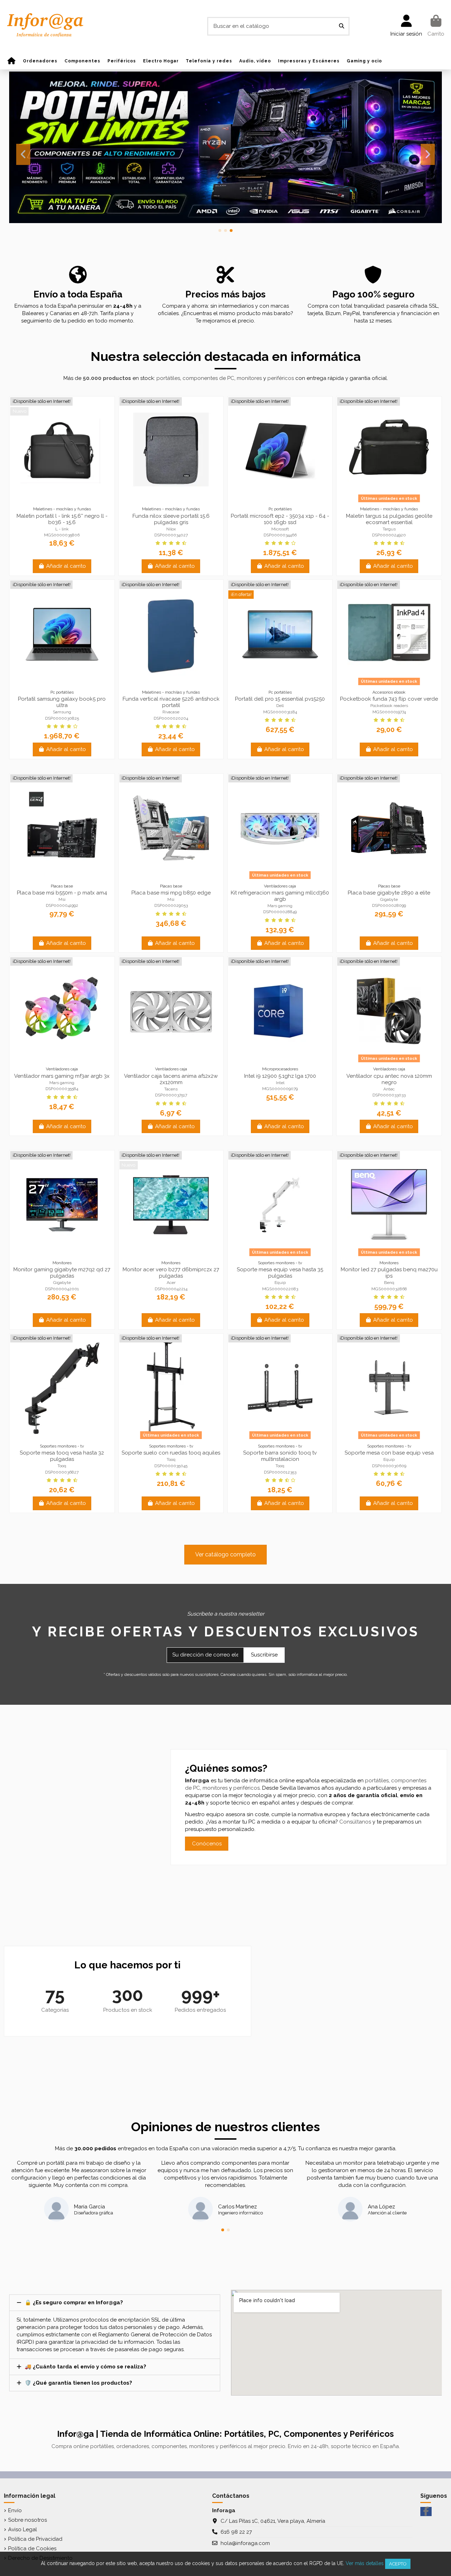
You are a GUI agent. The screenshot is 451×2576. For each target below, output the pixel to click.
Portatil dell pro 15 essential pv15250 (280, 699)
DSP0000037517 (171, 1095)
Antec (389, 1089)
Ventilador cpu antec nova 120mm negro (389, 1079)
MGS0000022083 (280, 1289)
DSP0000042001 (62, 1289)
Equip (280, 1283)
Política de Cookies (32, 2549)
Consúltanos (355, 1822)
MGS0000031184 (280, 712)
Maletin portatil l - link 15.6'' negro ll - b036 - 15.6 (62, 519)
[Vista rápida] (73, 502)
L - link (62, 529)
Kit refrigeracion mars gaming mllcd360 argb (280, 896)
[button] (220, 230)
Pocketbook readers (389, 706)
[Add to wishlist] (51, 502)
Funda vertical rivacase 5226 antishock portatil (171, 702)
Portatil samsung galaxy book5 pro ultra (62, 702)
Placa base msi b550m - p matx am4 (62, 893)
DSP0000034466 (280, 535)
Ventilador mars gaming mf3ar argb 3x (62, 1076)
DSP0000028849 (280, 912)
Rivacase (171, 712)
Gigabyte (389, 899)
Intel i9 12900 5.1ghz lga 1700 (280, 1076)
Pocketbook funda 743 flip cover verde (389, 699)
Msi (62, 899)
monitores (249, 378)
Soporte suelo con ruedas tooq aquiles (171, 1453)
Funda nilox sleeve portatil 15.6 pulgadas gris (171, 519)
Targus (389, 529)
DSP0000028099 (389, 905)
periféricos (281, 378)
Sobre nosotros (27, 2520)
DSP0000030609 (389, 1466)
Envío (15, 2510)
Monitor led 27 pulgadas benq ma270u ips (389, 1273)
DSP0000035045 (171, 1466)
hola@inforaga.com (245, 2543)
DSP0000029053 (171, 905)
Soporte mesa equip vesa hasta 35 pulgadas (280, 1273)
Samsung (62, 712)
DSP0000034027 (171, 535)
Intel (280, 1083)
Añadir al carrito (66, 566)
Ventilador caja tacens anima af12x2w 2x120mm (171, 1079)
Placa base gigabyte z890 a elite (389, 893)
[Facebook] (426, 2512)
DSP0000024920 (389, 535)
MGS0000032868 (389, 1289)
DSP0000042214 (171, 1289)
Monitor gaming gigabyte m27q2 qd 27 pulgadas (62, 1273)
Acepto (398, 2564)
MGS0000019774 (389, 712)
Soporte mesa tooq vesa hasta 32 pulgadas (62, 1456)
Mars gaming (280, 906)
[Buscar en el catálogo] (342, 26)
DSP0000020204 (171, 718)
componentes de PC (208, 378)
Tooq (62, 1466)
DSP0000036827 (62, 1472)
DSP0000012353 (280, 1472)
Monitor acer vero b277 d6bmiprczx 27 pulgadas (171, 1273)
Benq (389, 1283)
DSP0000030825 (62, 718)
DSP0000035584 (62, 1089)
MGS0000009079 (280, 1089)
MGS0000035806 (62, 535)
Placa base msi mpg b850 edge (171, 893)
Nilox (171, 529)
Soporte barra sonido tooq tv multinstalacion (280, 1456)
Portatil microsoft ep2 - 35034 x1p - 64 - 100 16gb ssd (280, 519)
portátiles (168, 378)
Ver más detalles (365, 2563)
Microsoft (280, 529)
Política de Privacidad (35, 2539)
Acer (171, 1283)
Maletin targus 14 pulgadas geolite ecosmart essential (389, 519)
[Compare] (62, 502)
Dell (280, 706)
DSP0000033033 (389, 1095)
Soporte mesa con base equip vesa (389, 1453)
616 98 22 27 (236, 2532)
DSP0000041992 (62, 905)
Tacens (171, 1089)
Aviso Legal (23, 2529)
